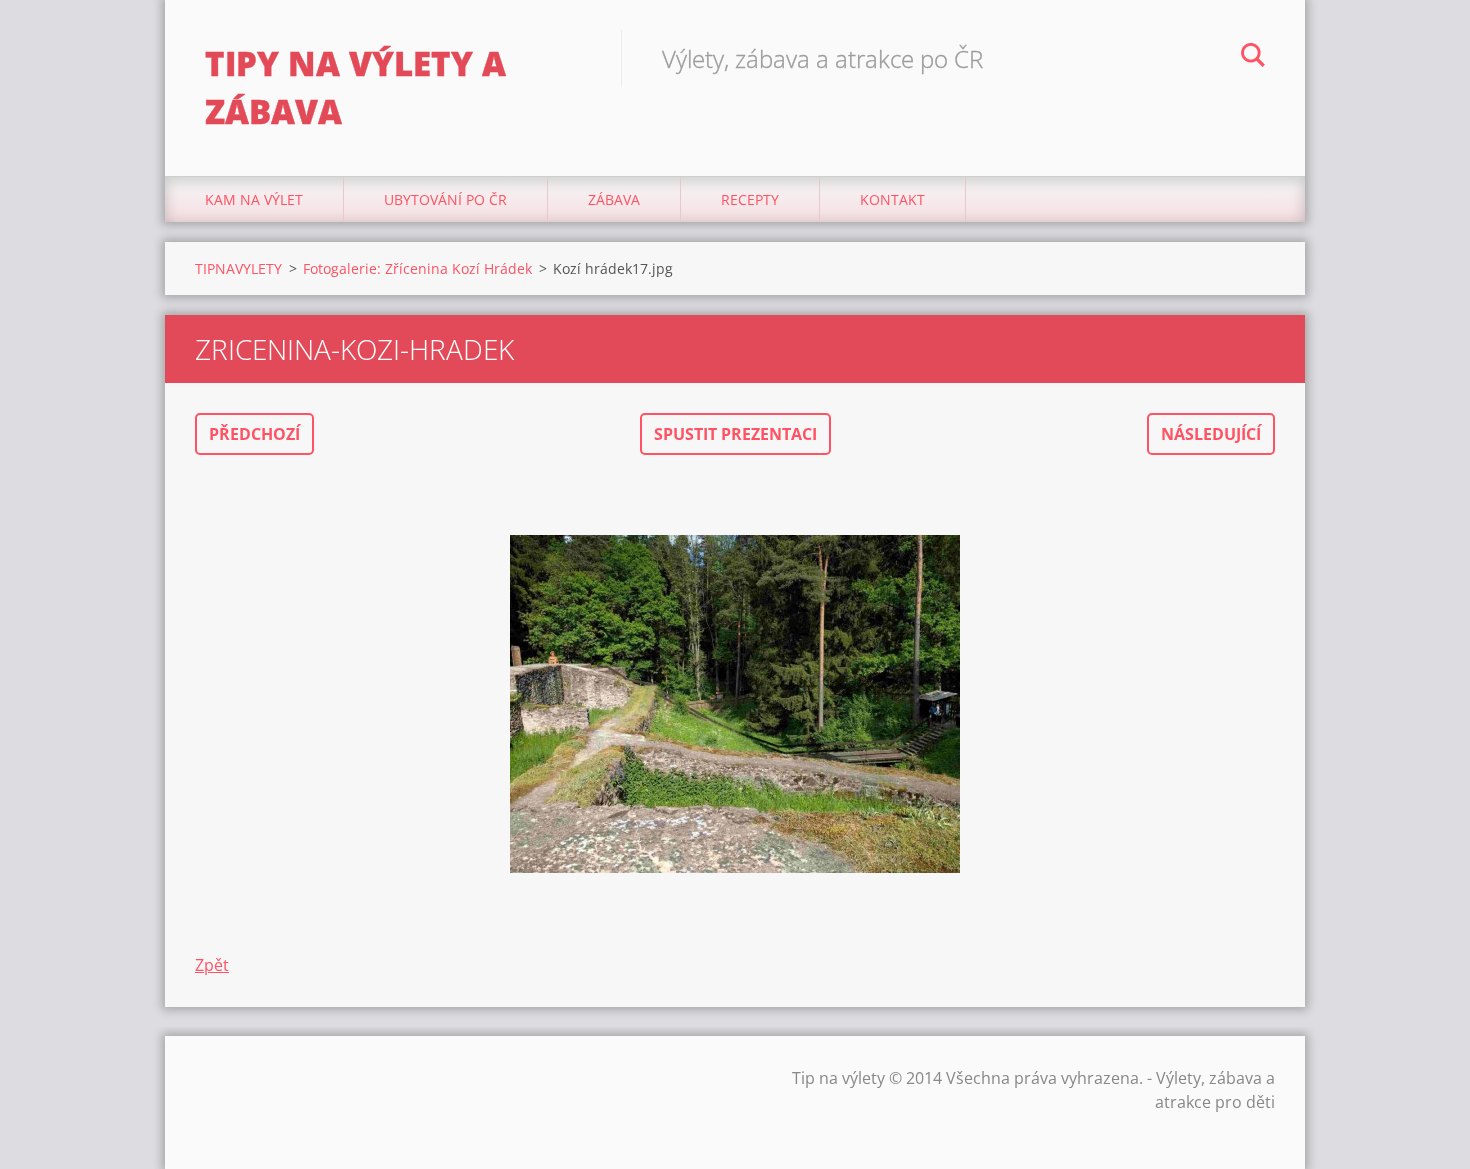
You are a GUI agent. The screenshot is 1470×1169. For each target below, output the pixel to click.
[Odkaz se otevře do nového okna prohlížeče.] (735, 704)
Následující (1211, 434)
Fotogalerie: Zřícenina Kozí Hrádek (417, 268)
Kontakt (892, 199)
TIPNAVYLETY (238, 268)
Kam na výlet (254, 199)
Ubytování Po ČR (445, 199)
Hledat (1253, 58)
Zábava (614, 199)
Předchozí (254, 434)
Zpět (212, 965)
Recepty (750, 199)
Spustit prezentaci (735, 434)
